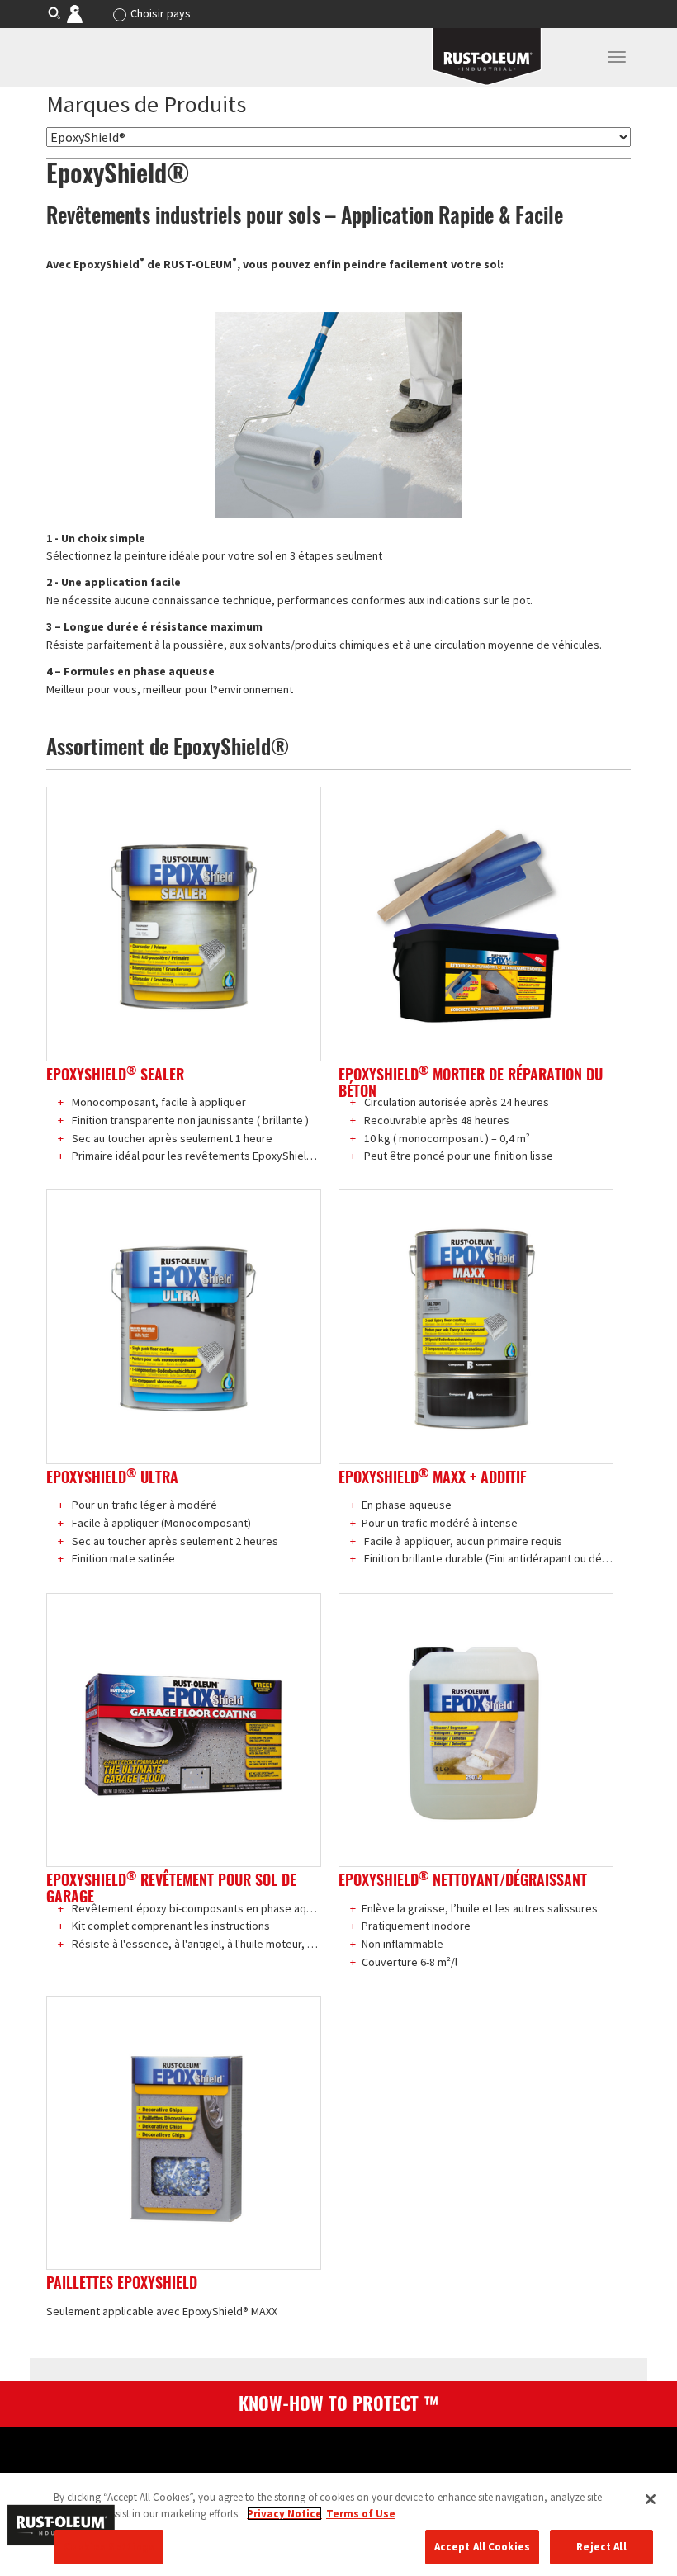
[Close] (651, 2499)
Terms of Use (361, 2514)
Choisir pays (161, 13)
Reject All (601, 2547)
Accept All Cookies (482, 2547)
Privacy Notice (284, 2514)
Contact (86, 13)
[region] (338, 2524)
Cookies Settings (109, 2547)
